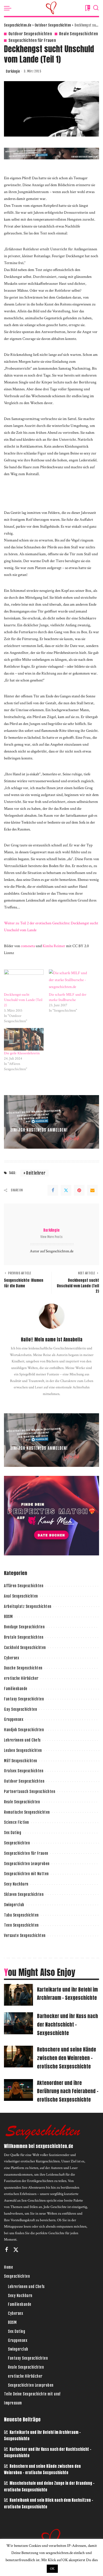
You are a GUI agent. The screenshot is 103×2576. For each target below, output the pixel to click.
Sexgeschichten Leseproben (27, 1864)
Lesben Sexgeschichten (23, 1750)
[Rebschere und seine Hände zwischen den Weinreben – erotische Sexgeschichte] (18, 2057)
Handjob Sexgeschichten (24, 1730)
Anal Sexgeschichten (21, 1596)
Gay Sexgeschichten (20, 1709)
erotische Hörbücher (21, 1678)
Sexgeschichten (17, 1843)
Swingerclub (14, 1905)
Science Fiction (17, 1822)
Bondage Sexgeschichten (24, 1627)
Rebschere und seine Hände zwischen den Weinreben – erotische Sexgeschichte (67, 2058)
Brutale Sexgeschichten (24, 1637)
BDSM (8, 1617)
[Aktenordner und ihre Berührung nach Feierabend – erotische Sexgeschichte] (18, 2090)
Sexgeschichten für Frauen (32, 40)
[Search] (96, 8)
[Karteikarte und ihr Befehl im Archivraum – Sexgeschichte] (18, 1995)
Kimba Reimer (54, 946)
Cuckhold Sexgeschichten (25, 1648)
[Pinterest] (79, 1190)
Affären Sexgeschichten (24, 1586)
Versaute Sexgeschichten (25, 1936)
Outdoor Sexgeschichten (30, 34)
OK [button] (52, 2569)
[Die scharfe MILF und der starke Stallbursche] (69, 981)
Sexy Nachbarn (16, 1884)
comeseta (28, 946)
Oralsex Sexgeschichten (24, 1771)
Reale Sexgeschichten (79, 34)
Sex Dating (13, 1833)
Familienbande (16, 1689)
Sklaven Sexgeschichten (24, 1894)
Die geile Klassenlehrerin (22, 1053)
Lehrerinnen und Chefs (22, 1740)
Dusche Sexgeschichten (23, 1668)
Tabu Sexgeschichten (21, 1915)
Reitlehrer (36, 1173)
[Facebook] (53, 1190)
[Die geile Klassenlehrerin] (24, 1039)
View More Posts (51, 1237)
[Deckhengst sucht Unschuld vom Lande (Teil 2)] (24, 981)
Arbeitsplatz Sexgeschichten (28, 1606)
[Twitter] (66, 1190)
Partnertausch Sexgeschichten (30, 1792)
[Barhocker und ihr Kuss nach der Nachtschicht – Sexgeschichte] (18, 2023)
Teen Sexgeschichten (21, 1925)
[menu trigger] (9, 8)
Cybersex (11, 1658)
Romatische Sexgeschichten (27, 1812)
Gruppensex (14, 1719)
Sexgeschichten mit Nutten (26, 1874)
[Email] (92, 1190)
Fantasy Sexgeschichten (24, 1699)
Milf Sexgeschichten (21, 1761)
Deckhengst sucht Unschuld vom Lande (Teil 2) (23, 1000)
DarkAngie (13, 71)
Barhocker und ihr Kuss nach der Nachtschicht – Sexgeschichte (67, 2024)
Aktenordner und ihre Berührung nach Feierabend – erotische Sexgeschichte (68, 2091)
